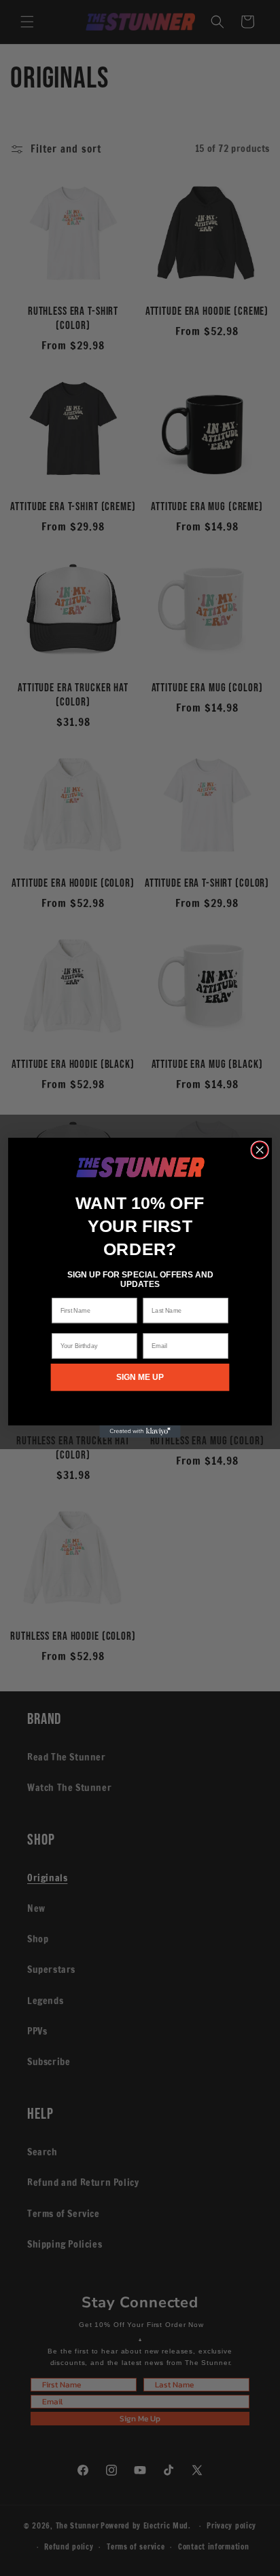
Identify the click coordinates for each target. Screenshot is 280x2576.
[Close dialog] (260, 1150)
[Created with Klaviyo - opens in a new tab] (140, 1432)
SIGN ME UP (140, 1378)
